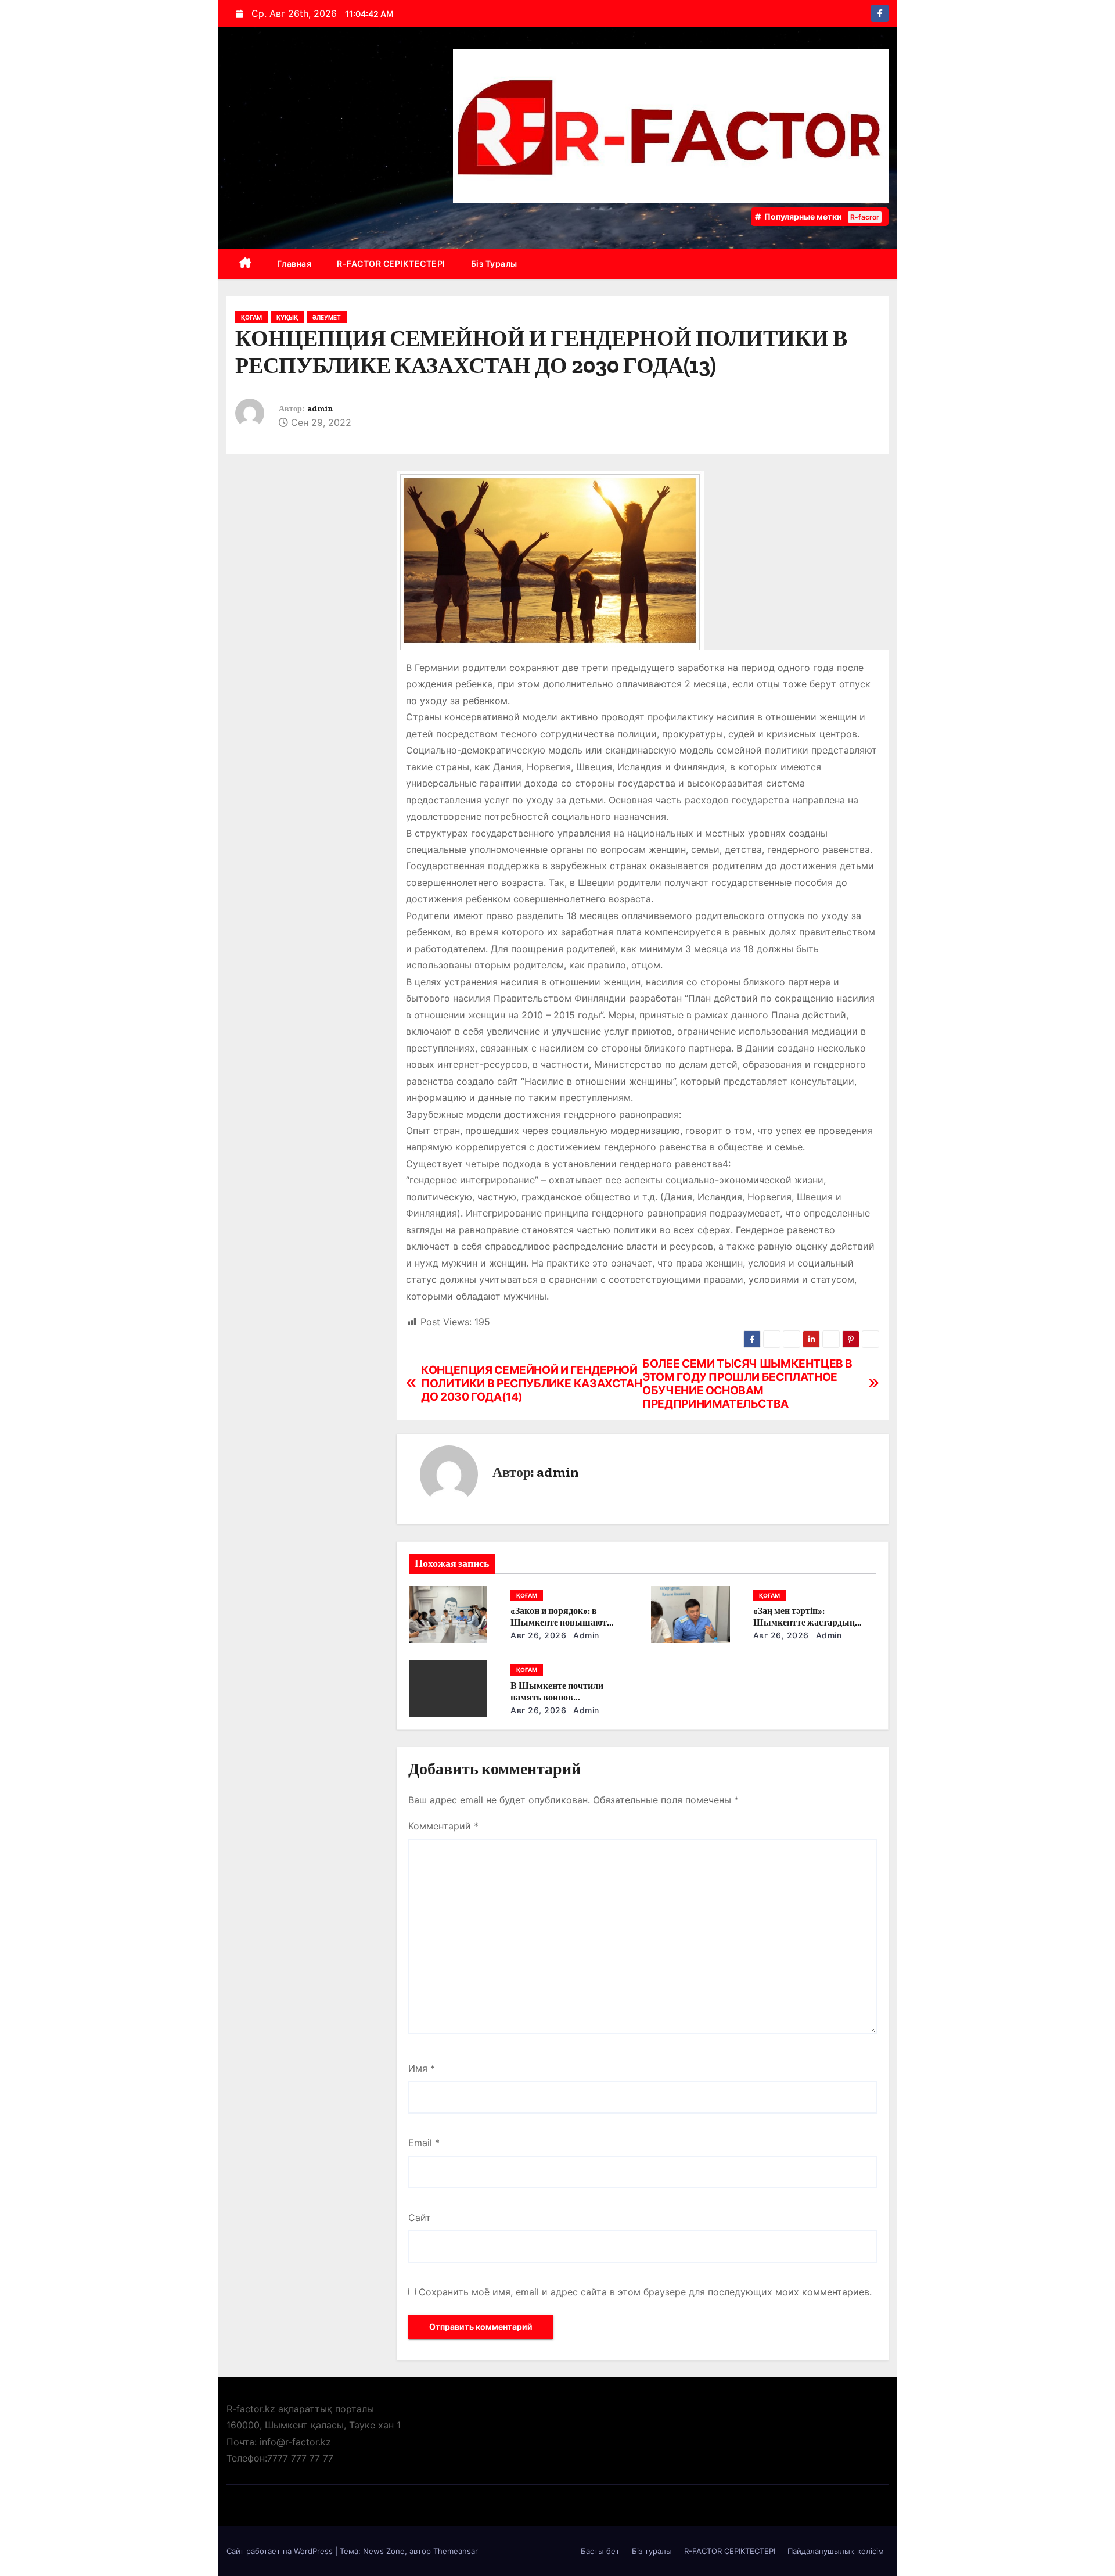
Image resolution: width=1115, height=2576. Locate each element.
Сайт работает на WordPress (281, 2551)
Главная (294, 263)
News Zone (384, 2551)
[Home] (245, 264)
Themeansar (456, 2551)
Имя (422, 2068)
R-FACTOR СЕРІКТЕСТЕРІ (391, 263)
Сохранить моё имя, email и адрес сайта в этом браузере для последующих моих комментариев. (645, 2292)
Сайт (420, 2218)
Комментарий (443, 1826)
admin (320, 409)
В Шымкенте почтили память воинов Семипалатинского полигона (571, 1697)
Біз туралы (494, 263)
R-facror (865, 217)
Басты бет (600, 2551)
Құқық (287, 317)
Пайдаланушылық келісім (836, 2551)
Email (424, 2143)
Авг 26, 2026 (538, 1635)
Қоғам (251, 317)
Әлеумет (327, 317)
